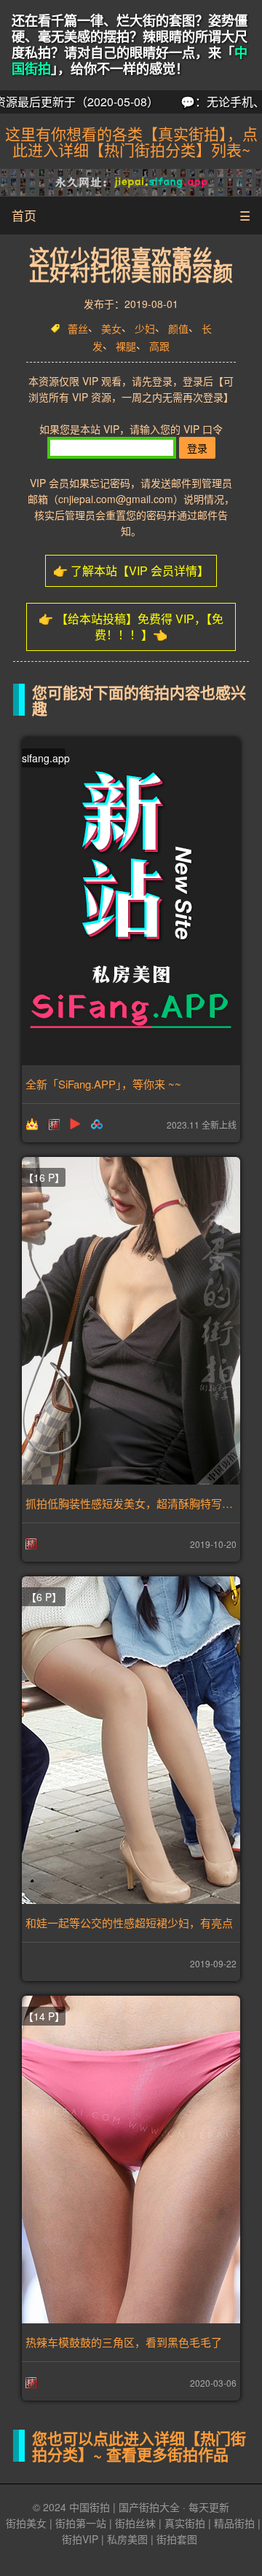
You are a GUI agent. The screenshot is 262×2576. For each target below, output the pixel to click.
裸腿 (126, 347)
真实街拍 (185, 2523)
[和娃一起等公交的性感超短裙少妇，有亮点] (131, 1740)
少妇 (145, 328)
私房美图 (127, 2539)
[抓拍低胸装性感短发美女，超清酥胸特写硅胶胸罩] (131, 1321)
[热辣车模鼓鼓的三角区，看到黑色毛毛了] (131, 2160)
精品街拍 (234, 2523)
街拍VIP (80, 2539)
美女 (111, 328)
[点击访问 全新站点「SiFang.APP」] (131, 901)
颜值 (178, 328)
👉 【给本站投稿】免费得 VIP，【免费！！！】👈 (131, 627)
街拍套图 (177, 2539)
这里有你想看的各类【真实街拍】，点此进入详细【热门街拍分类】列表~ (131, 141)
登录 (197, 448)
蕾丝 (78, 328)
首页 (24, 215)
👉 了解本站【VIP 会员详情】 (131, 570)
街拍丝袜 (135, 2523)
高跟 (159, 347)
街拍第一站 (81, 2523)
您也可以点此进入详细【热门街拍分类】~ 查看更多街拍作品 (139, 2446)
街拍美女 (26, 2523)
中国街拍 (90, 2507)
